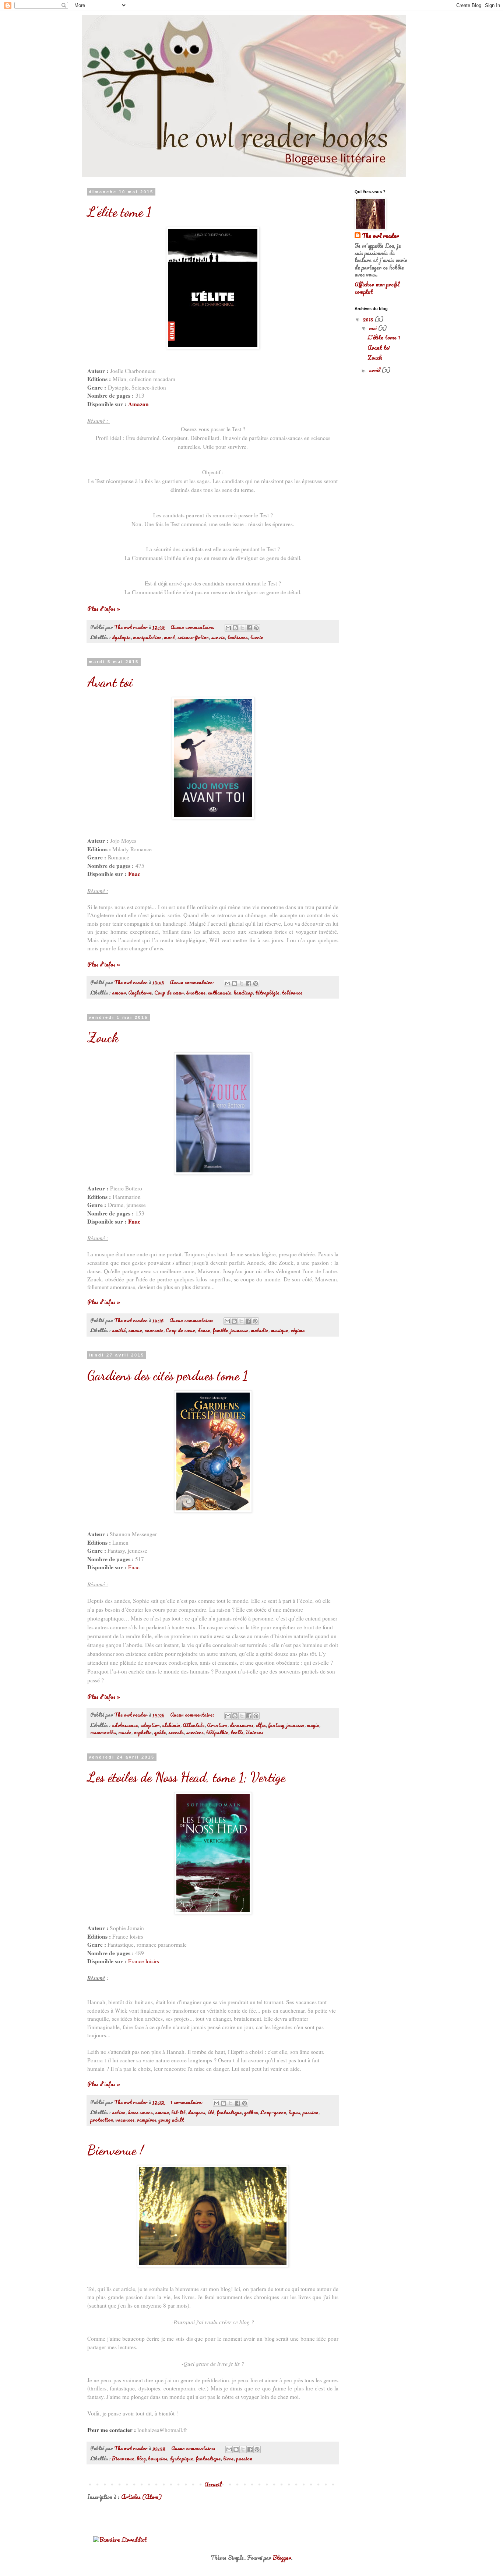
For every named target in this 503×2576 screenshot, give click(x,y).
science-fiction (193, 637)
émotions (196, 993)
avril (375, 370)
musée (125, 1732)
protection (102, 2120)
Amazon (138, 404)
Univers (254, 1732)
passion (310, 2112)
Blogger (282, 2558)
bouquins (158, 2459)
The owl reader (380, 236)
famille (220, 1330)
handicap (243, 993)
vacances (125, 2120)
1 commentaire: (187, 2102)
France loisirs (144, 1961)
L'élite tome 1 (119, 212)
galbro (251, 2112)
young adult (171, 2120)
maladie (260, 1330)
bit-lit (178, 2112)
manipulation (147, 637)
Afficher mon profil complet (377, 288)
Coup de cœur (169, 993)
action (119, 2112)
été (211, 2112)
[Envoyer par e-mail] (228, 628)
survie (218, 637)
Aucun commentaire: (193, 627)
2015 (369, 319)
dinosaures (242, 1725)
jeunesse (240, 1330)
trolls (237, 1732)
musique (279, 1330)
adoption (150, 1725)
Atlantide (194, 1725)
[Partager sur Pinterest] (256, 628)
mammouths (103, 1732)
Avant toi (110, 682)
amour (119, 993)
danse (204, 1330)
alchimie (171, 1725)
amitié (119, 1330)
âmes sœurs (140, 2112)
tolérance (292, 993)
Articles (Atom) (141, 2497)
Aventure (217, 1725)
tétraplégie (267, 993)
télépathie (217, 1732)
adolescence (125, 1725)
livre (228, 2459)
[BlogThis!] (235, 628)
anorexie (154, 1330)
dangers (196, 2112)
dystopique (181, 2459)
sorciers (195, 1732)
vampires (146, 2120)
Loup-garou (273, 2112)
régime (298, 1330)
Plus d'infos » (104, 609)
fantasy (276, 1725)
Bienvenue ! (115, 2150)
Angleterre (140, 993)
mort (170, 637)
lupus (294, 2112)
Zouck (103, 1037)
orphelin (143, 1732)
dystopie (121, 637)
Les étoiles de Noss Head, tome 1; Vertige (186, 1777)
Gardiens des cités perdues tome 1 (168, 1375)
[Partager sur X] (242, 628)
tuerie (256, 637)
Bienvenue (123, 2459)
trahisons (238, 637)
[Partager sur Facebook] (249, 628)
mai (374, 328)
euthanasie (219, 993)
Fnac (134, 874)
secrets (176, 1732)
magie (313, 1725)
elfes (261, 1725)
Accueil (213, 2484)
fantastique (229, 2112)
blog (141, 2459)
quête (160, 1732)
